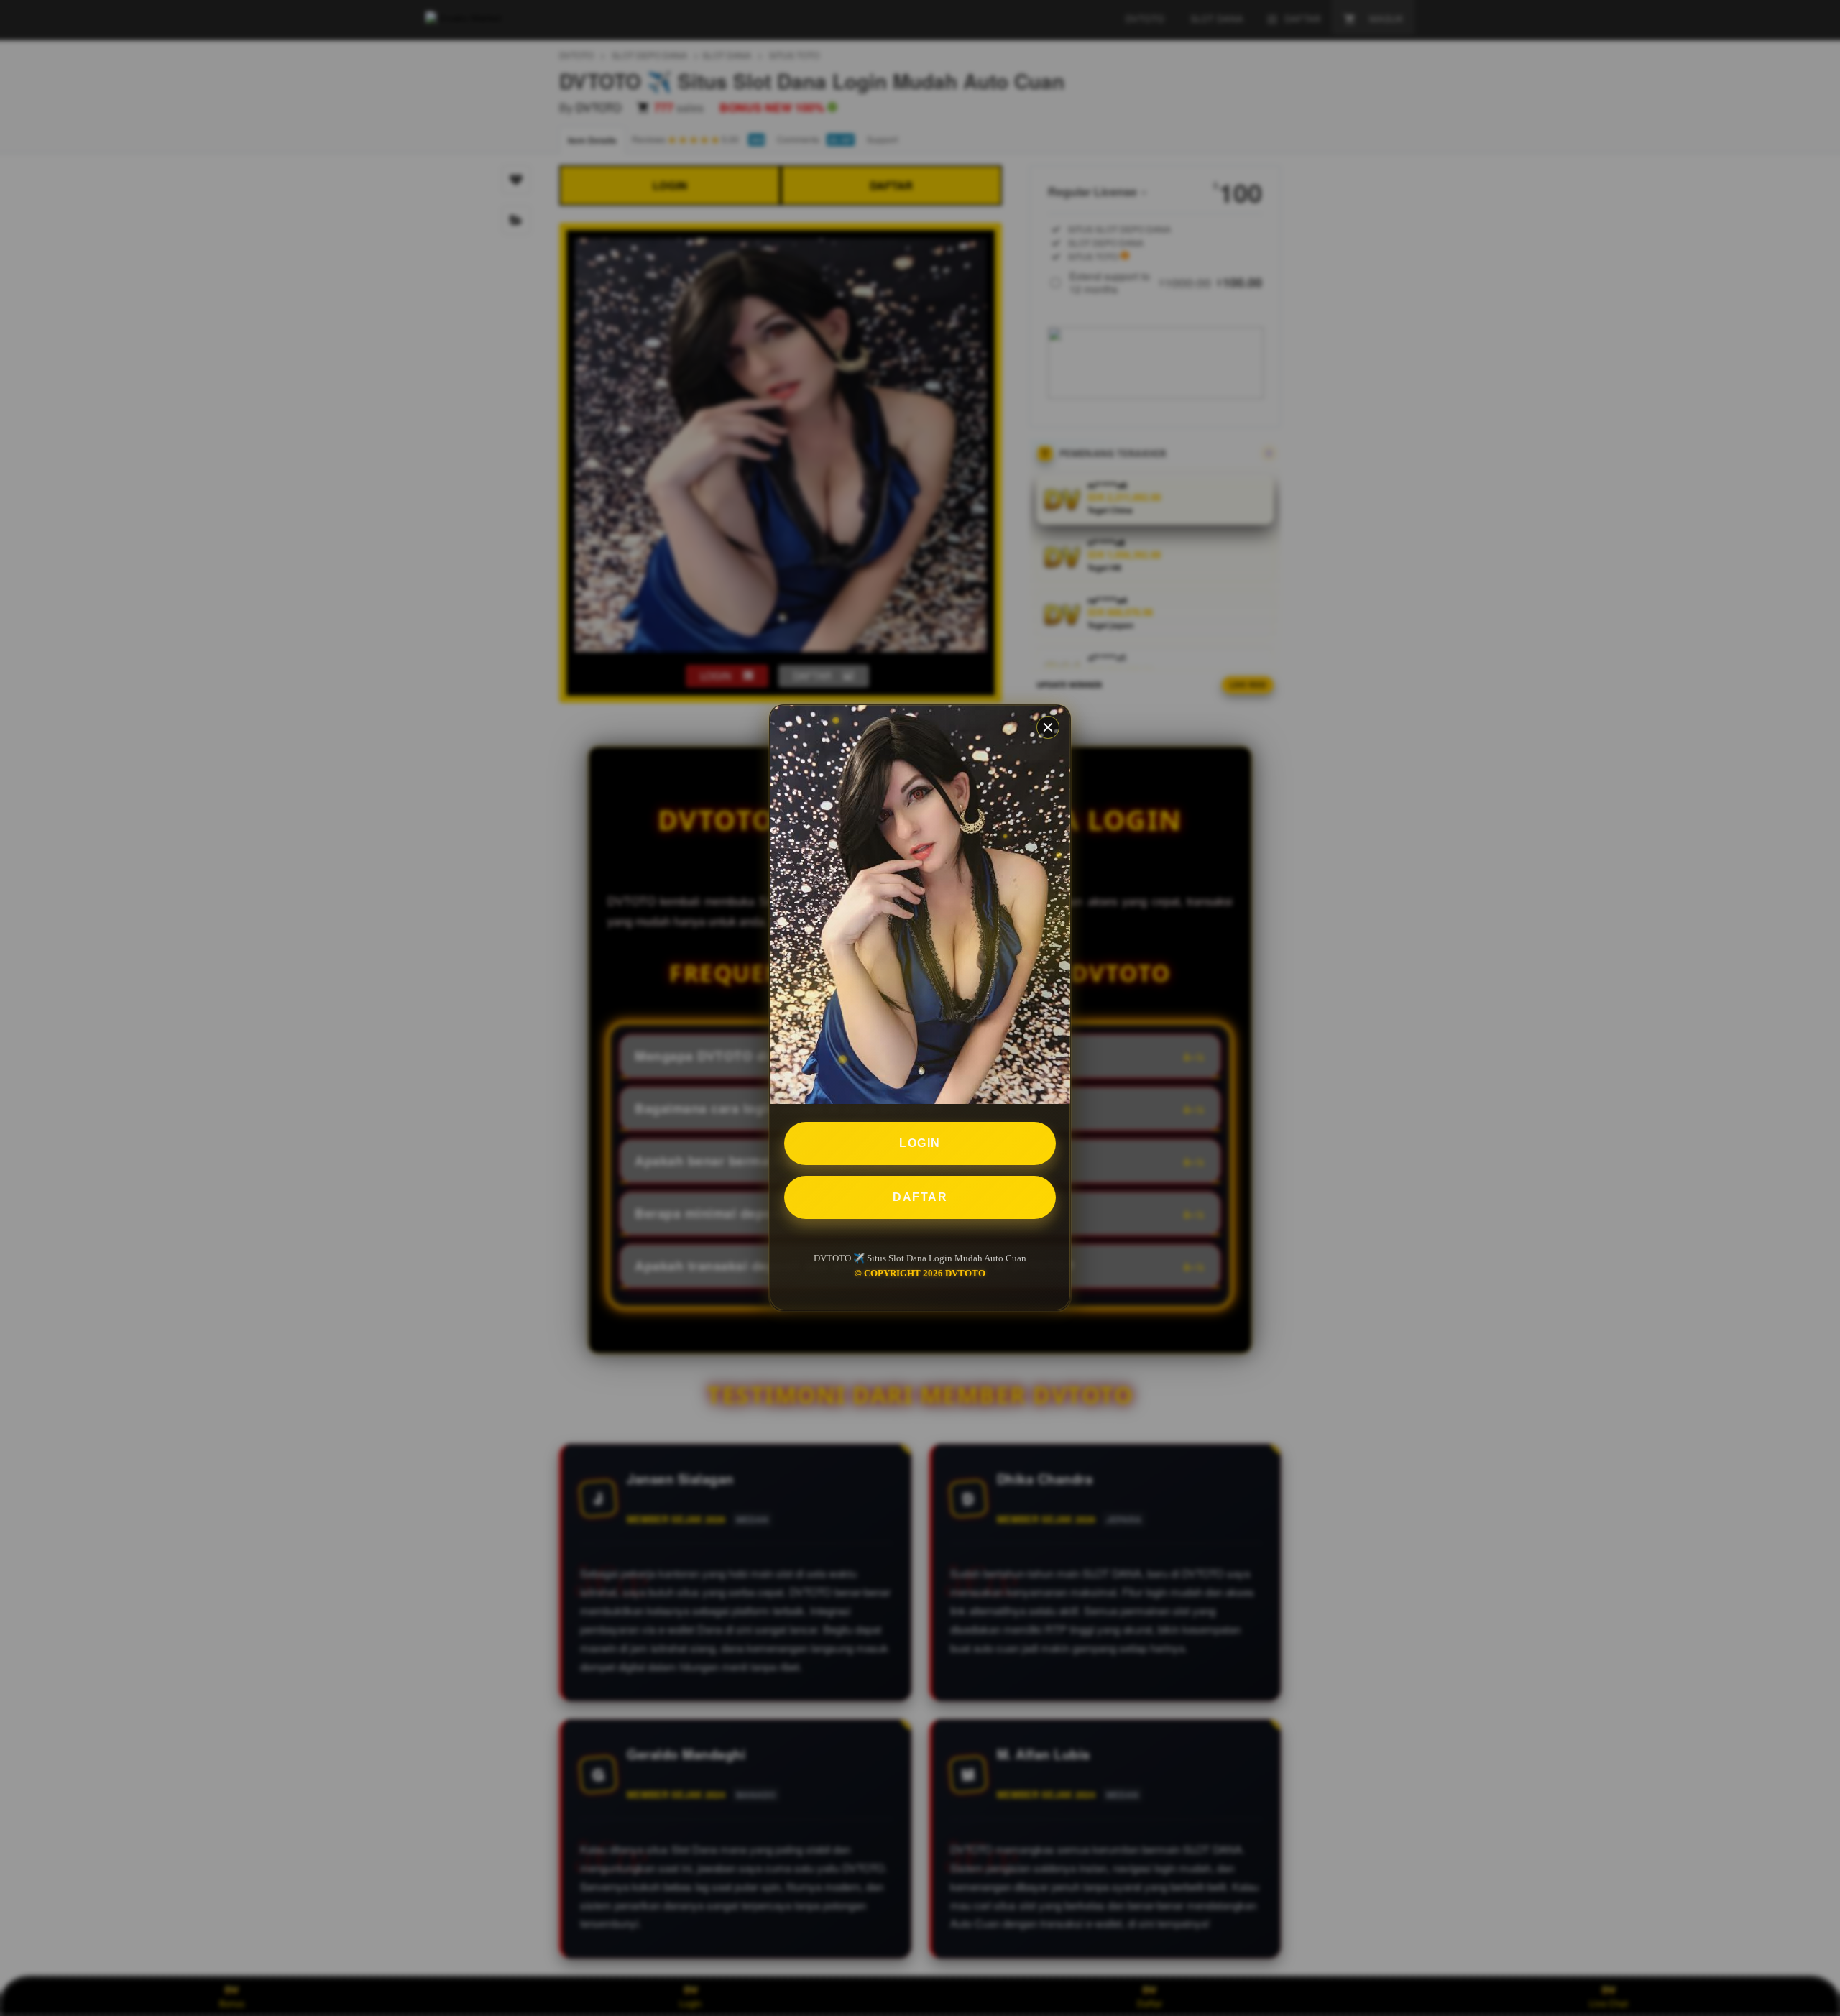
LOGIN (920, 1144)
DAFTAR (920, 1198)
